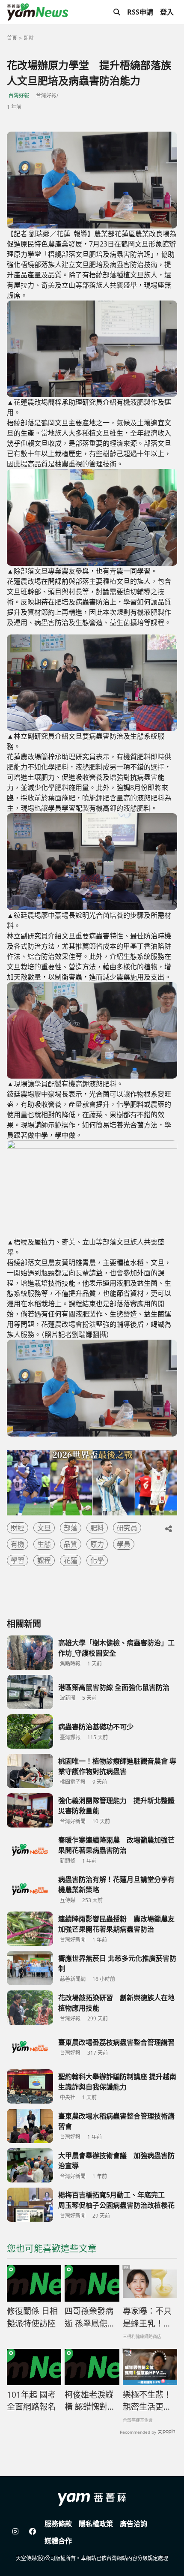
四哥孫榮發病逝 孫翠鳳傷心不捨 (90, 2317)
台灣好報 (19, 95)
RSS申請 (140, 12)
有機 (18, 1544)
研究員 (127, 1528)
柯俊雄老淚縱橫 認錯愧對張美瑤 (90, 2401)
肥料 (97, 1528)
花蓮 (71, 1560)
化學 (97, 1560)
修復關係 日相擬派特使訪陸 (32, 2317)
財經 (18, 1528)
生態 (44, 1544)
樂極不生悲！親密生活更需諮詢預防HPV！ (147, 2401)
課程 (44, 1560)
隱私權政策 (96, 2524)
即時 (29, 38)
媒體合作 (58, 2541)
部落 (71, 1528)
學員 (124, 1544)
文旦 (44, 1528)
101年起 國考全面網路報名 (31, 2401)
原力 (97, 1544)
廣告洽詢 (134, 2524)
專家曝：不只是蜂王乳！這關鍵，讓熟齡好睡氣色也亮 (147, 2317)
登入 (167, 12)
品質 (71, 1544)
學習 (18, 1560)
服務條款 (58, 2524)
